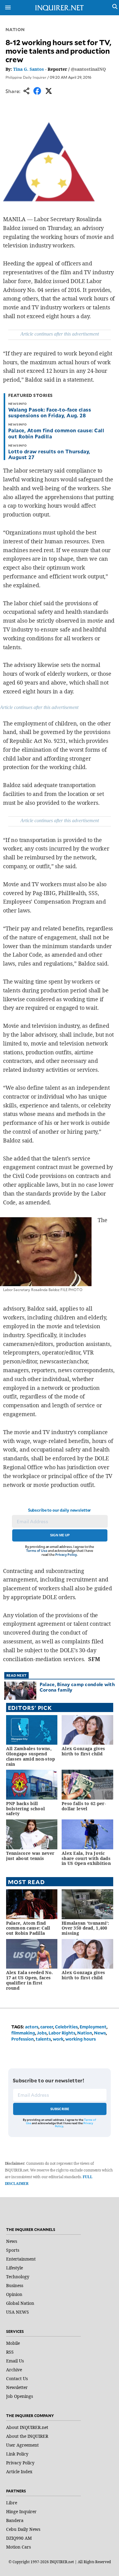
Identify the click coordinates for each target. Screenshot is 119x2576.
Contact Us (17, 2378)
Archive (14, 2370)
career (47, 2027)
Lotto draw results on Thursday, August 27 (49, 454)
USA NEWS (18, 2312)
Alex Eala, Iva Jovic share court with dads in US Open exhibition (86, 1858)
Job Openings (20, 2396)
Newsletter (17, 2387)
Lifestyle (14, 2268)
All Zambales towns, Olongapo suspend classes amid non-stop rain (31, 1756)
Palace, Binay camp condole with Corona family (77, 1687)
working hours (81, 2039)
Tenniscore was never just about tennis (30, 1856)
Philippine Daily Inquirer (26, 77)
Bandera (15, 2520)
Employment (93, 2027)
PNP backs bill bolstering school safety (26, 1809)
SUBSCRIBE (60, 2109)
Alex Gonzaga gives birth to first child (83, 1751)
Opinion (14, 2294)
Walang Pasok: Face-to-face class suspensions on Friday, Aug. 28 (50, 412)
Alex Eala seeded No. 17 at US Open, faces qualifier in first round (30, 1980)
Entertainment (21, 2259)
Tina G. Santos (29, 69)
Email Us (15, 2361)
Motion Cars (18, 2547)
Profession (23, 2039)
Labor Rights (62, 2033)
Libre (12, 2503)
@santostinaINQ (88, 69)
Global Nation (20, 2303)
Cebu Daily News (23, 2529)
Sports (13, 2250)
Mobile (13, 2343)
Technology (18, 2277)
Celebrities (66, 2027)
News (100, 2033)
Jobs (42, 2033)
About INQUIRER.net (27, 2427)
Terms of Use (37, 1551)
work (58, 2039)
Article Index (19, 2472)
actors (32, 2027)
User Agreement (22, 2445)
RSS (10, 2352)
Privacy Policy (66, 1554)
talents (43, 2039)
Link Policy (17, 2454)
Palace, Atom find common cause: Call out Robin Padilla (56, 433)
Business (15, 2285)
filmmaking (23, 2033)
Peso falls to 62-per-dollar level (84, 1806)
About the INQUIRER (27, 2436)
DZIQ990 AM (19, 2538)
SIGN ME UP (60, 1535)
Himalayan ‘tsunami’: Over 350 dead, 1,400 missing (85, 1928)
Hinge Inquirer (21, 2511)
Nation (15, 29)
